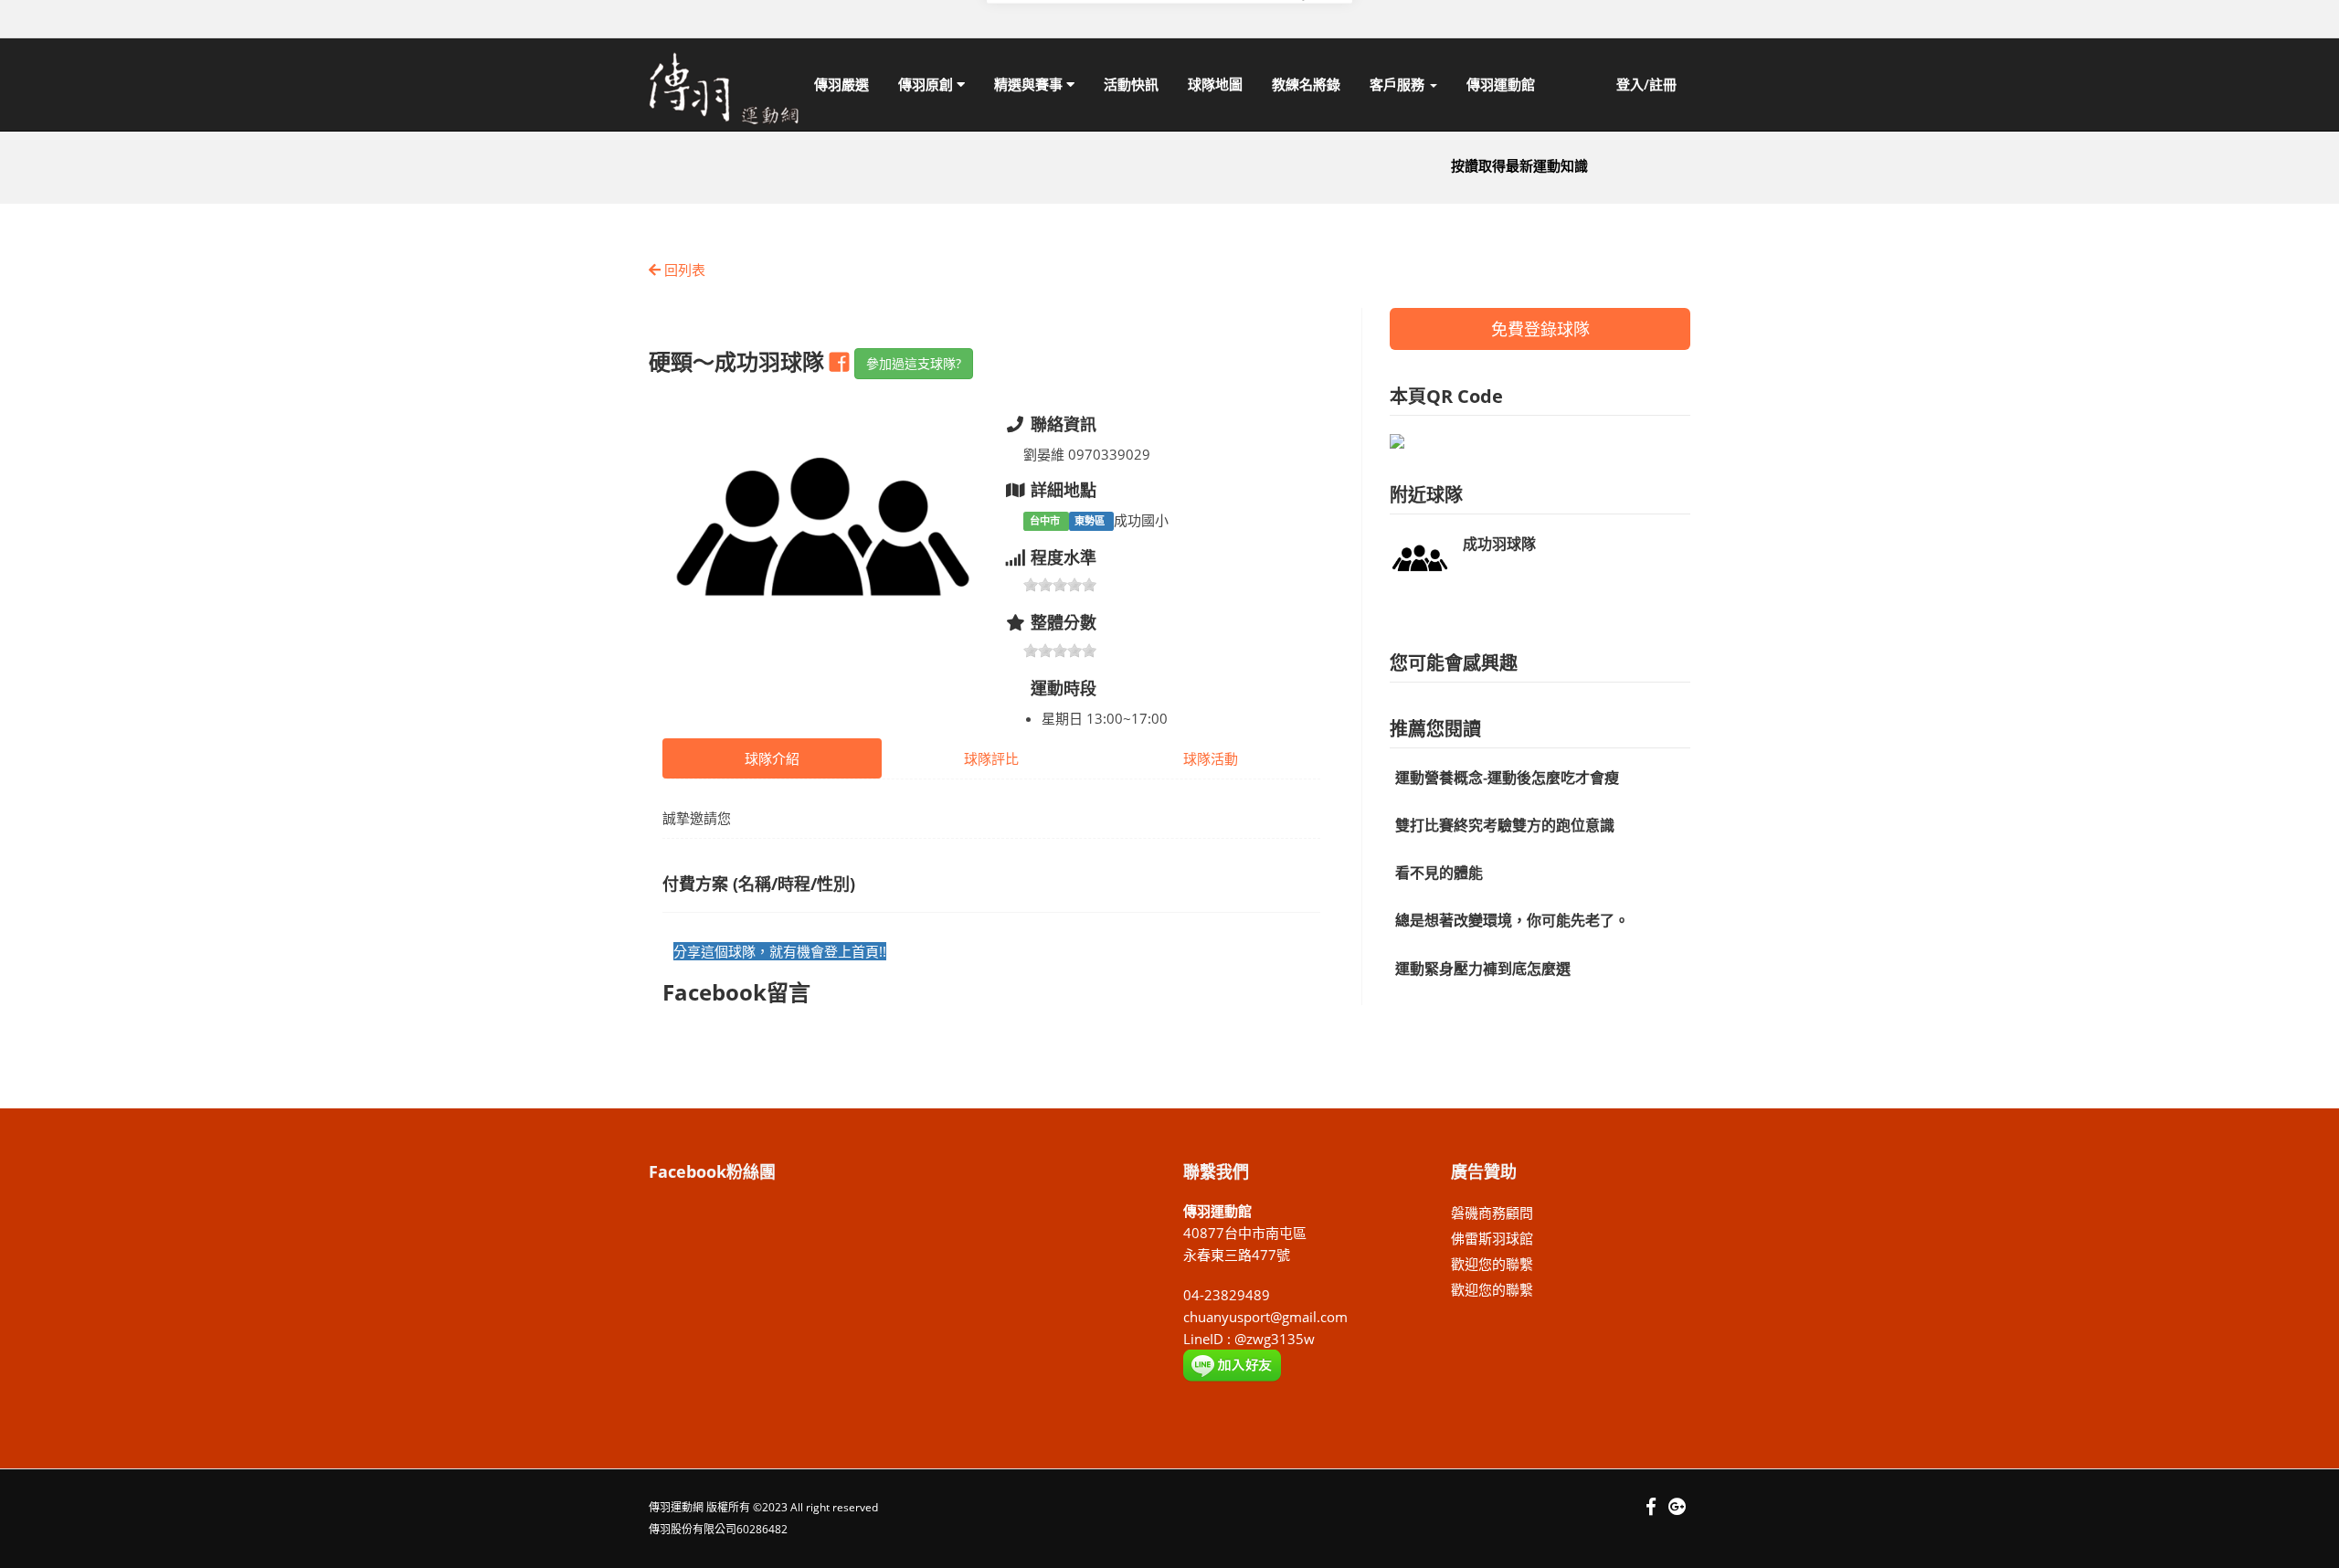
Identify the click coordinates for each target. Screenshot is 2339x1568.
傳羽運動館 (1501, 84)
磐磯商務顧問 (1492, 1213)
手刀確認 (1295, 90)
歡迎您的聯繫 (1492, 1264)
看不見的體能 (1439, 873)
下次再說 (1195, 90)
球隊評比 (991, 758)
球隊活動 (1211, 758)
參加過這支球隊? (914, 363)
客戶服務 (1399, 84)
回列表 (683, 270)
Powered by (1296, 117)
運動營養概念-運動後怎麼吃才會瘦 (1507, 778)
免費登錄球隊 (1540, 329)
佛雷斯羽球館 (1492, 1238)
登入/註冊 (1646, 84)
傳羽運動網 (676, 1507)
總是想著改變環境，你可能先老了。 (1512, 920)
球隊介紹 (772, 758)
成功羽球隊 (1499, 544)
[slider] (1060, 585)
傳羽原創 (927, 84)
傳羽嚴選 (841, 84)
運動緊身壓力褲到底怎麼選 (1483, 969)
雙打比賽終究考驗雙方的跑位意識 (1505, 825)
